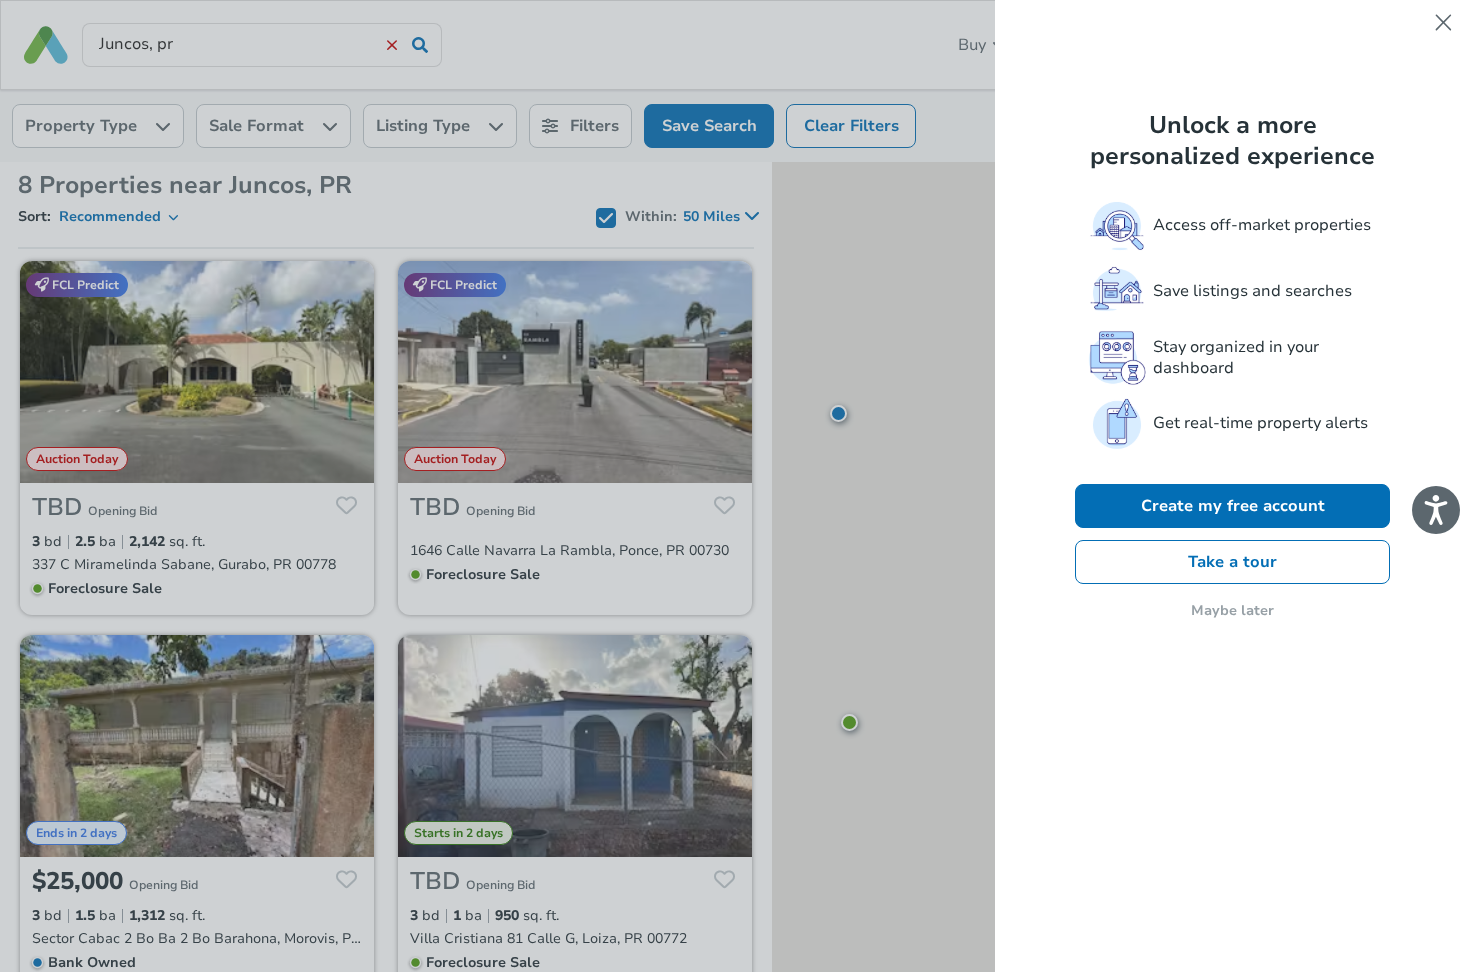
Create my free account (1233, 506)
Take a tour (1232, 562)
